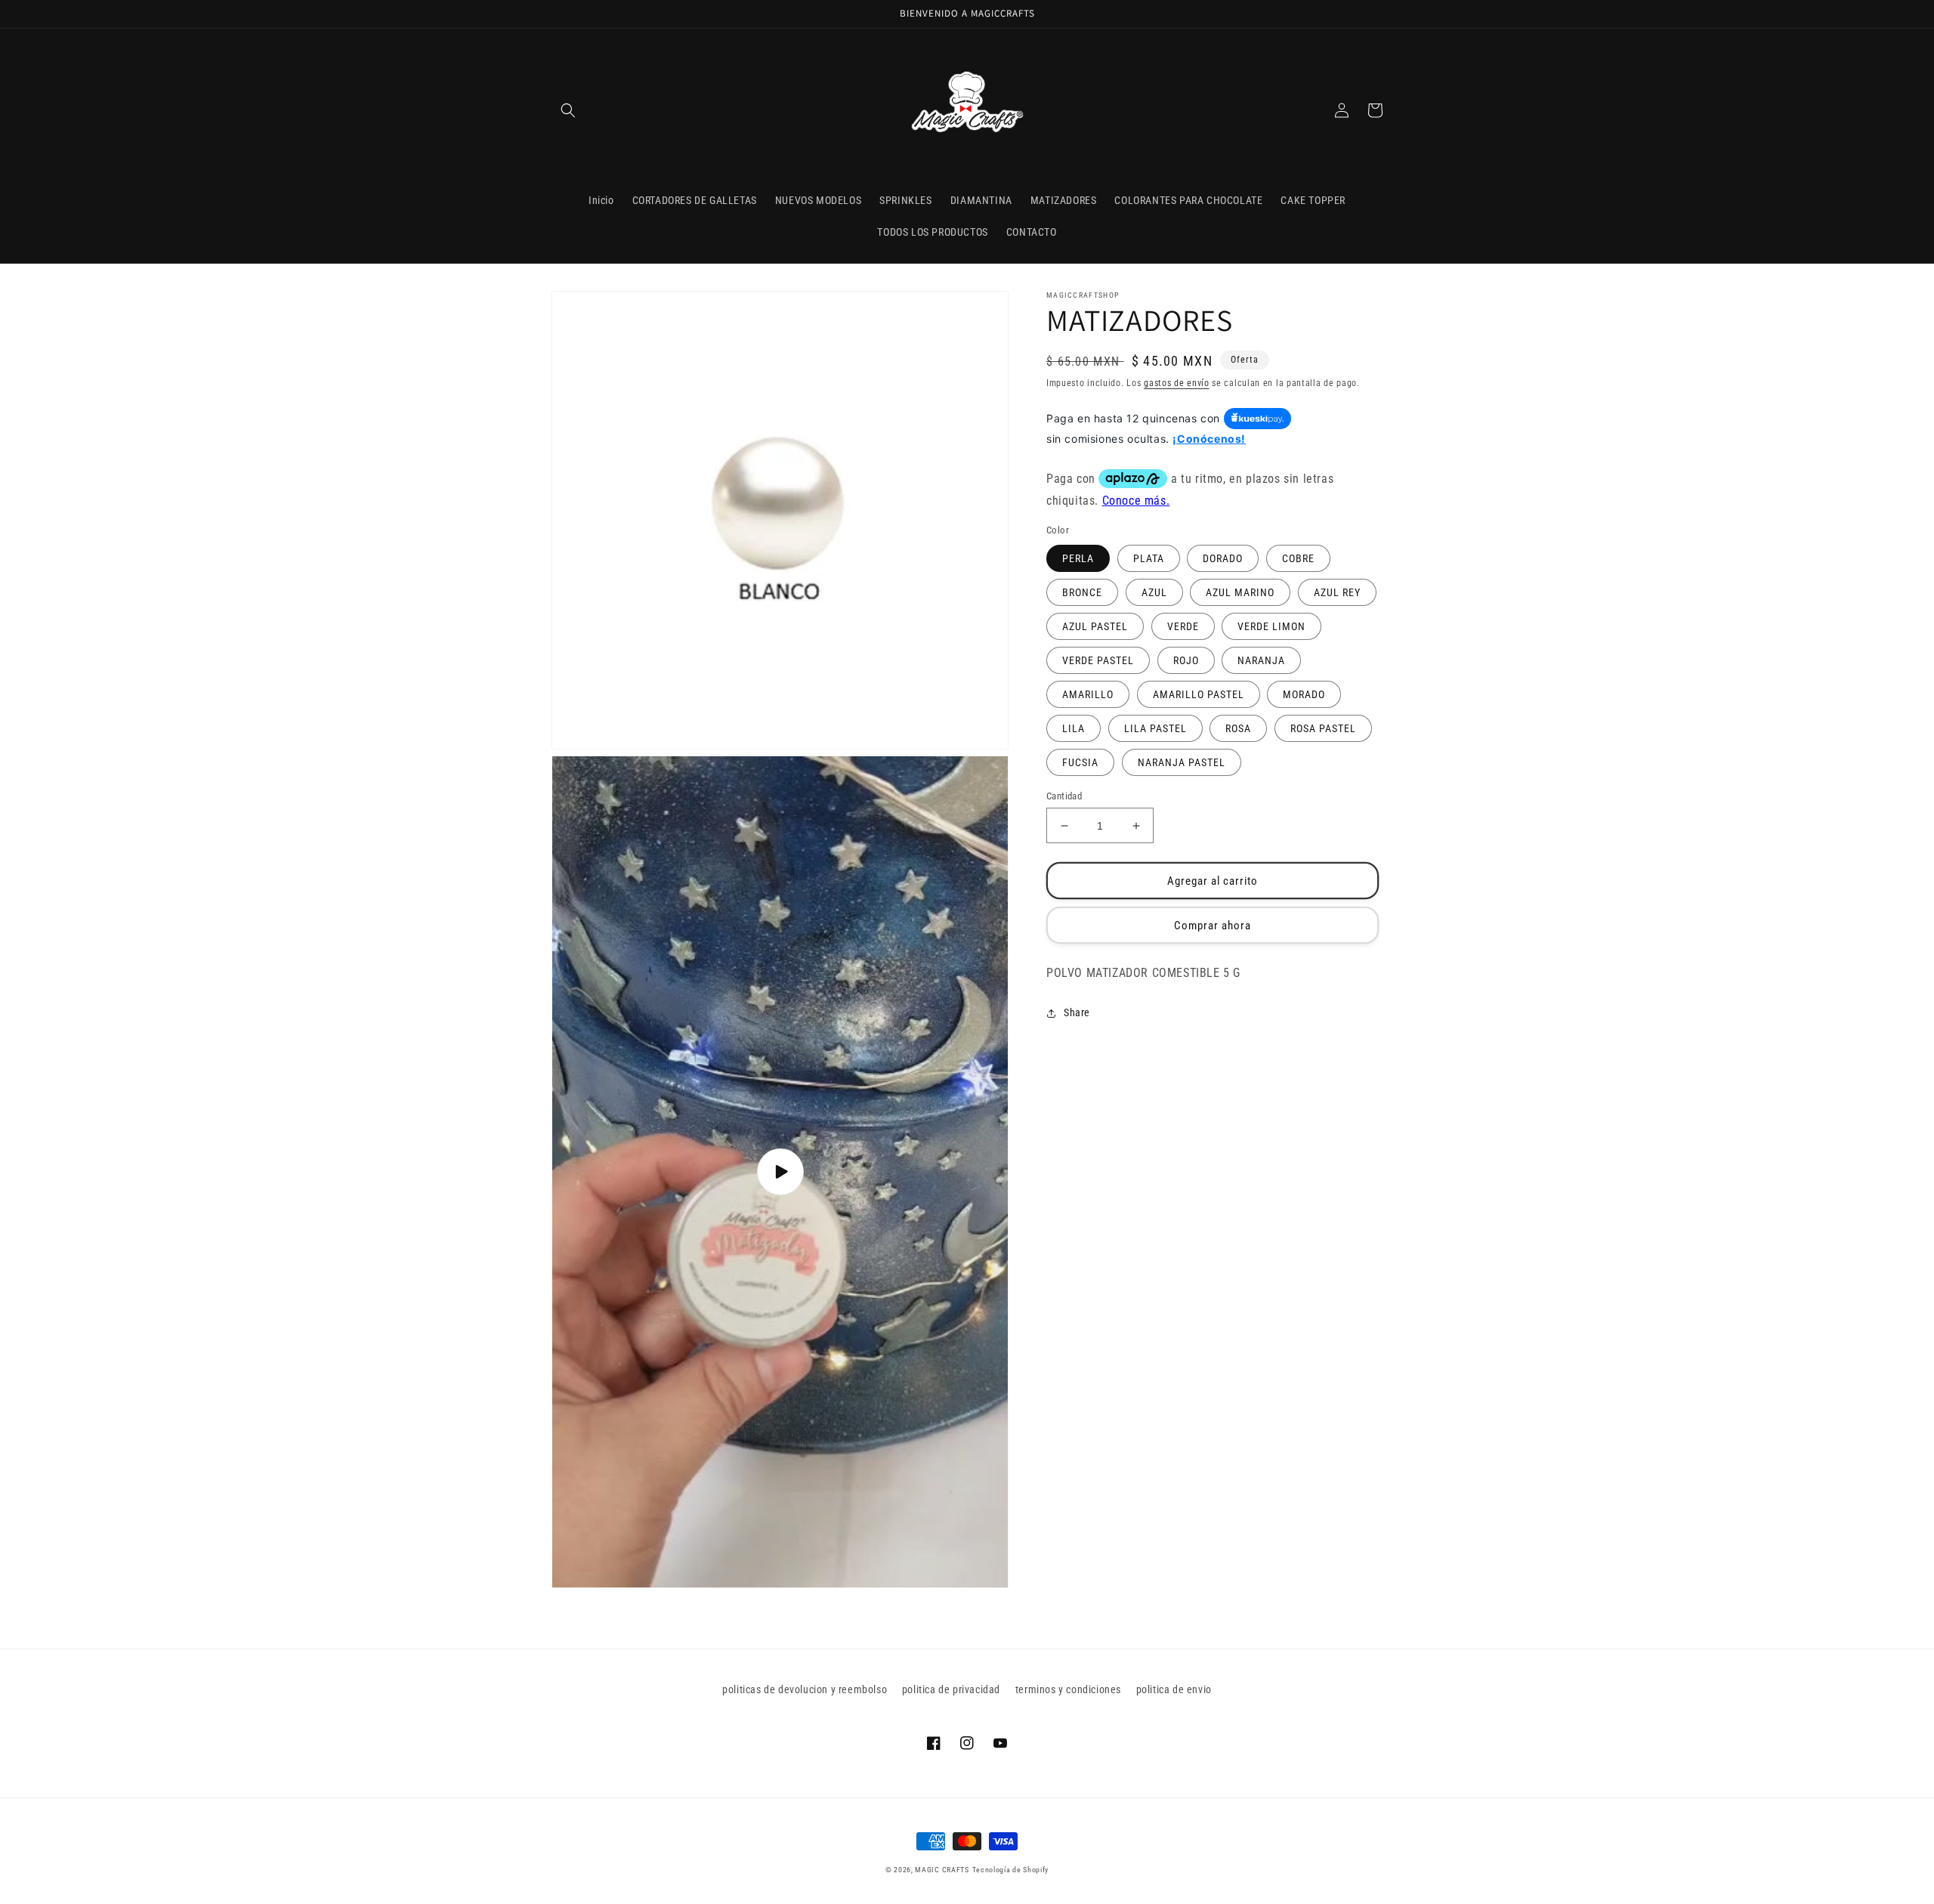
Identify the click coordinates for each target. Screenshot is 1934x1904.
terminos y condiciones (1068, 1689)
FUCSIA (1080, 762)
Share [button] (1077, 1012)
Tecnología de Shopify (1011, 1870)
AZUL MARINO (1240, 592)
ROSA (1238, 728)
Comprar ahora (1213, 926)
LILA (1074, 728)
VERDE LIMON (1271, 626)
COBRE (1298, 558)
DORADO (1223, 558)
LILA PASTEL (1155, 728)
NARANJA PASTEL (1182, 762)
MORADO (1304, 694)
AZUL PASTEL (1095, 626)
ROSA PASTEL (1323, 728)
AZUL (1154, 592)
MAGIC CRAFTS (942, 1870)
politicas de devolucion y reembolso (805, 1689)
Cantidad (1064, 796)
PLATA (1149, 558)
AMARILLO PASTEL (1199, 694)
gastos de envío (1177, 383)
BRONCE (1082, 592)
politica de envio (1174, 1689)
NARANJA (1261, 660)
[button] (568, 110)
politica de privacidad (951, 1689)
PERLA (1078, 558)
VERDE (1183, 626)
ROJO (1186, 660)
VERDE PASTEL (1098, 660)
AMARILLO (1088, 694)
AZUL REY (1337, 592)
